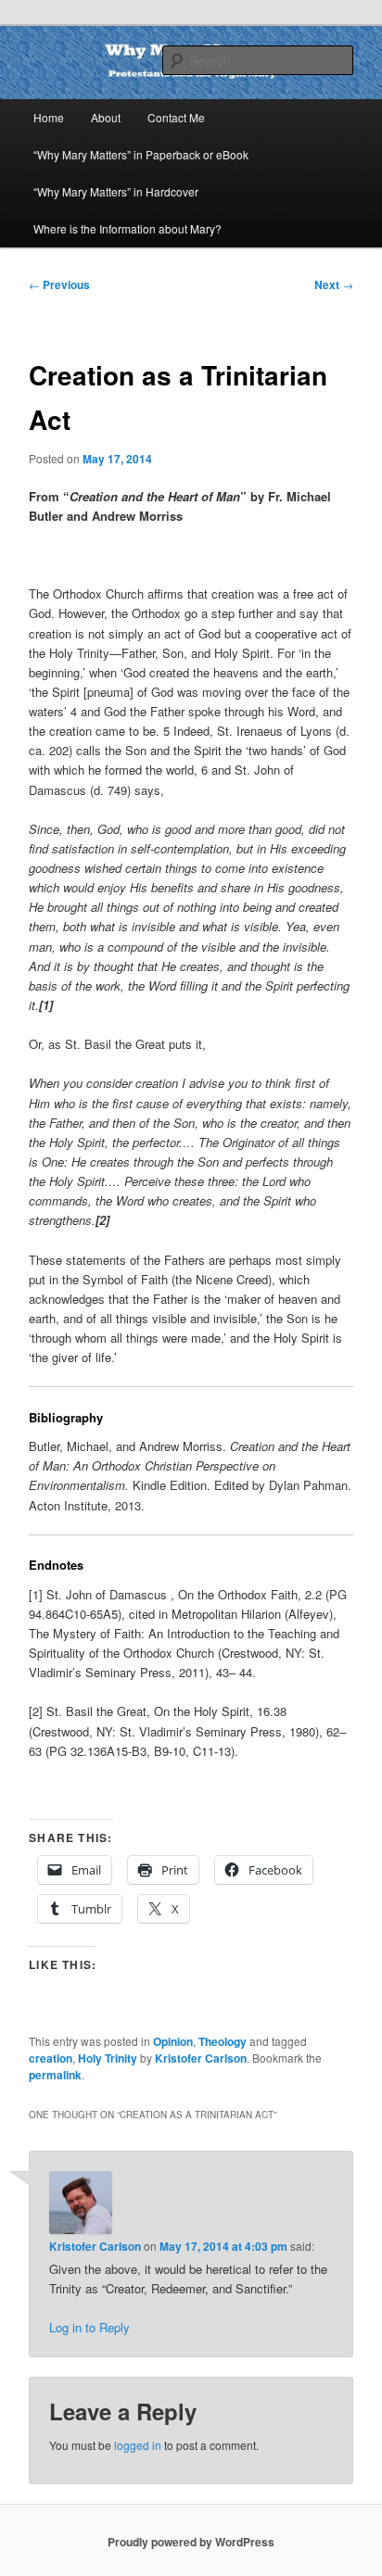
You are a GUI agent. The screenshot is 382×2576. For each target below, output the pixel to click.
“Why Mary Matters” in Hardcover (116, 191)
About (106, 117)
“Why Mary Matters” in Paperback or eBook (141, 154)
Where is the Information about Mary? (127, 228)
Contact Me (176, 117)
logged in (138, 2445)
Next (334, 284)
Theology (223, 2041)
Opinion (173, 2041)
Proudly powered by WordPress (191, 2542)
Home (49, 117)
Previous (59, 284)
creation (51, 2058)
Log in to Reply (89, 2327)
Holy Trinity (108, 2058)
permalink (55, 2075)
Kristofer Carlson (201, 2058)
